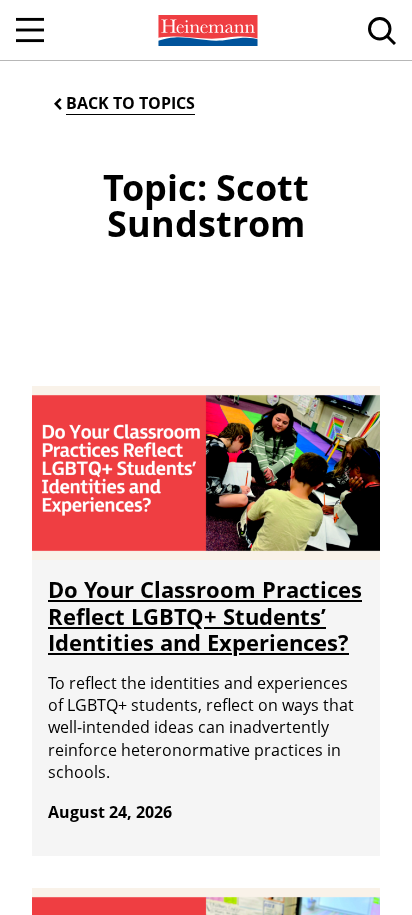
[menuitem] (206, 30)
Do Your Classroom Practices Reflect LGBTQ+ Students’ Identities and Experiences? (205, 615)
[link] (206, 30)
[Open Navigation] (30, 30)
